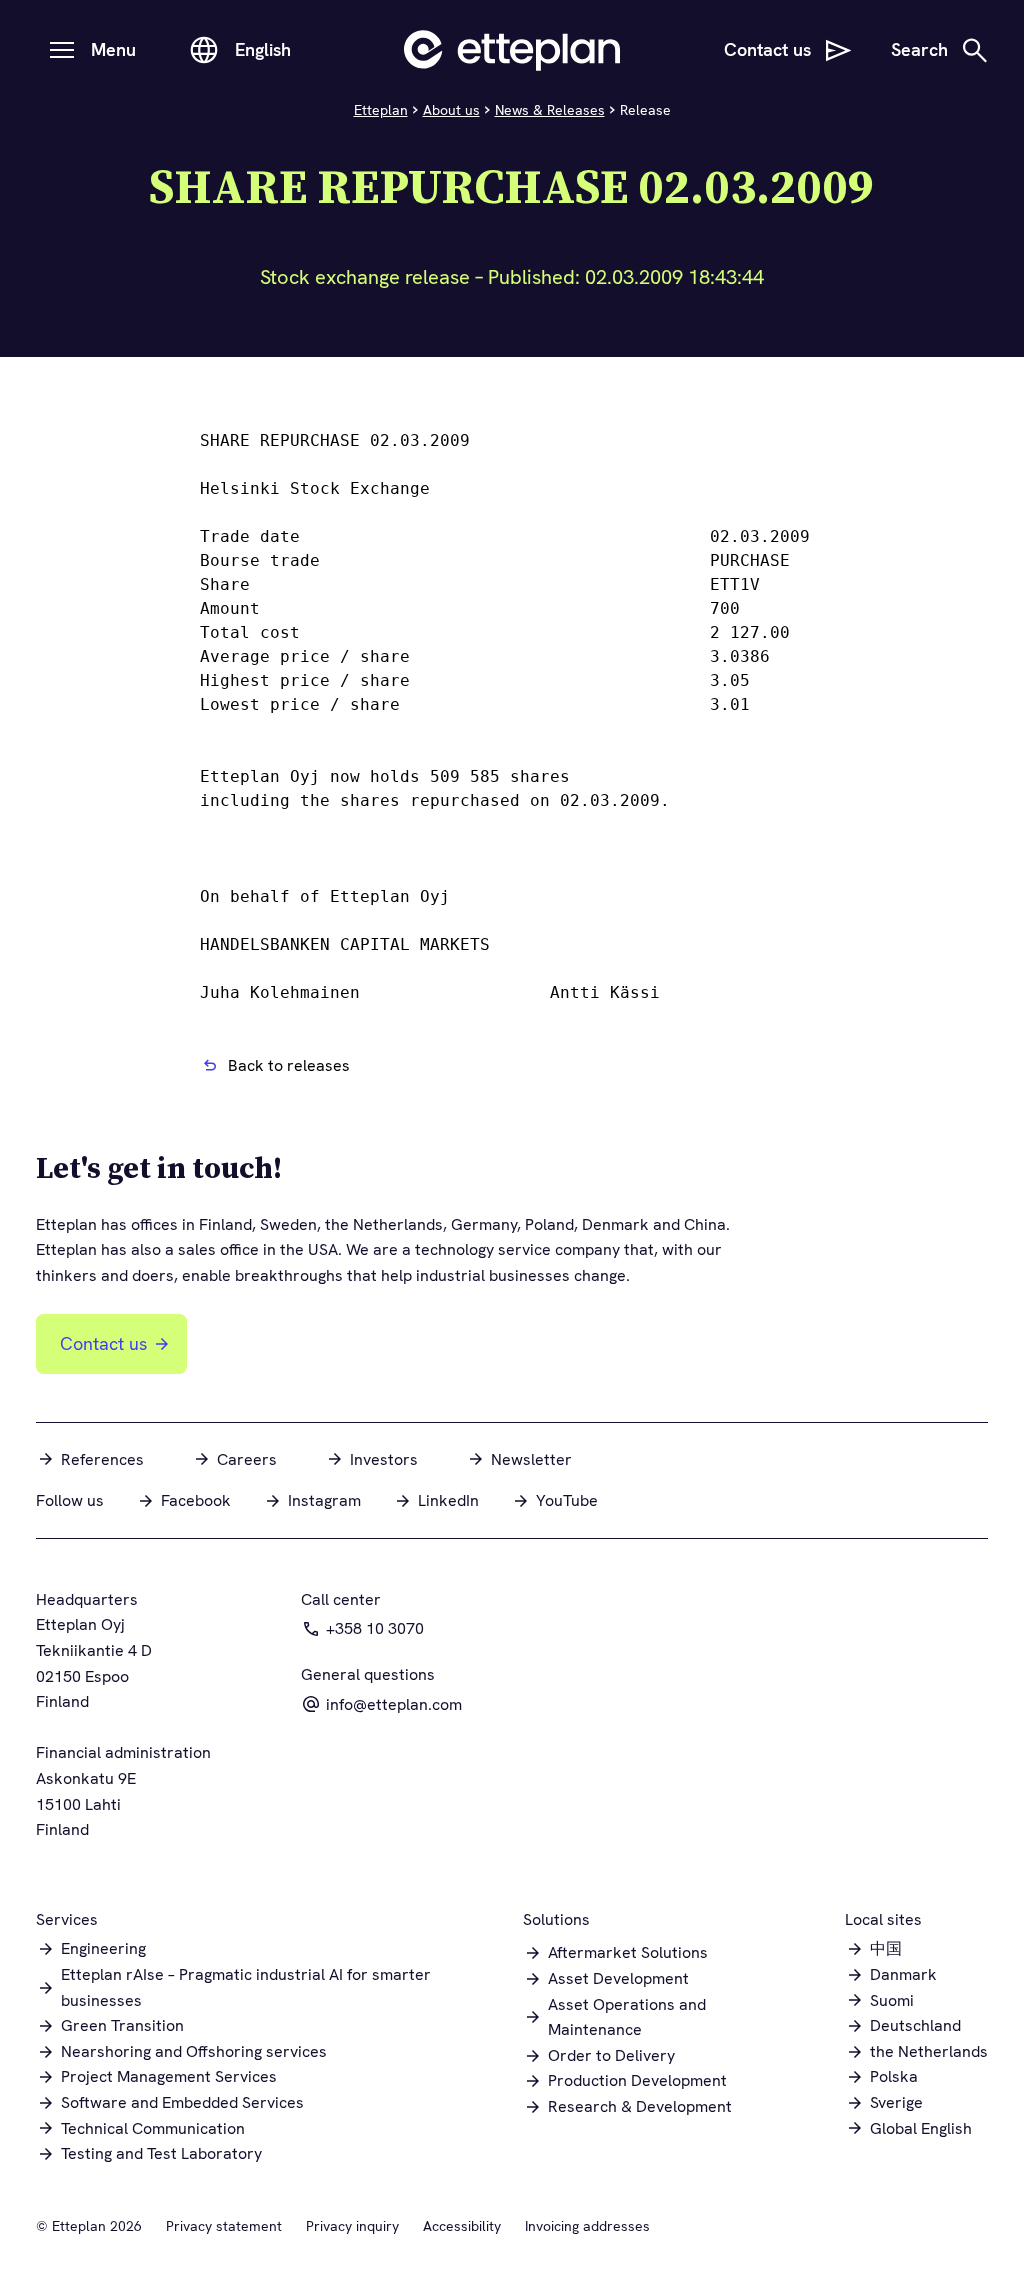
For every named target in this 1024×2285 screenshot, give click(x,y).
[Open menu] (62, 50)
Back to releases (289, 1065)
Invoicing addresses (587, 2226)
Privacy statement (224, 2226)
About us (451, 110)
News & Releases (550, 110)
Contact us (103, 1343)
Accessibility (462, 2226)
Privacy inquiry (352, 2226)
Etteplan (381, 110)
